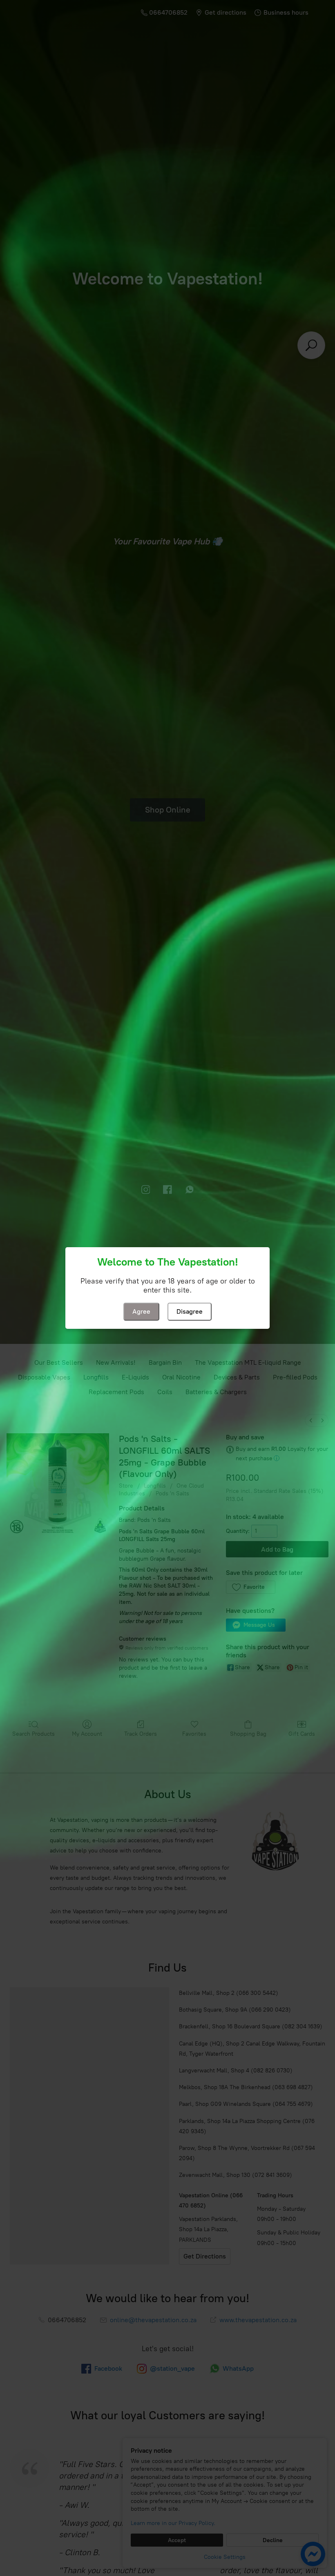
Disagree (190, 1311)
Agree (141, 1311)
